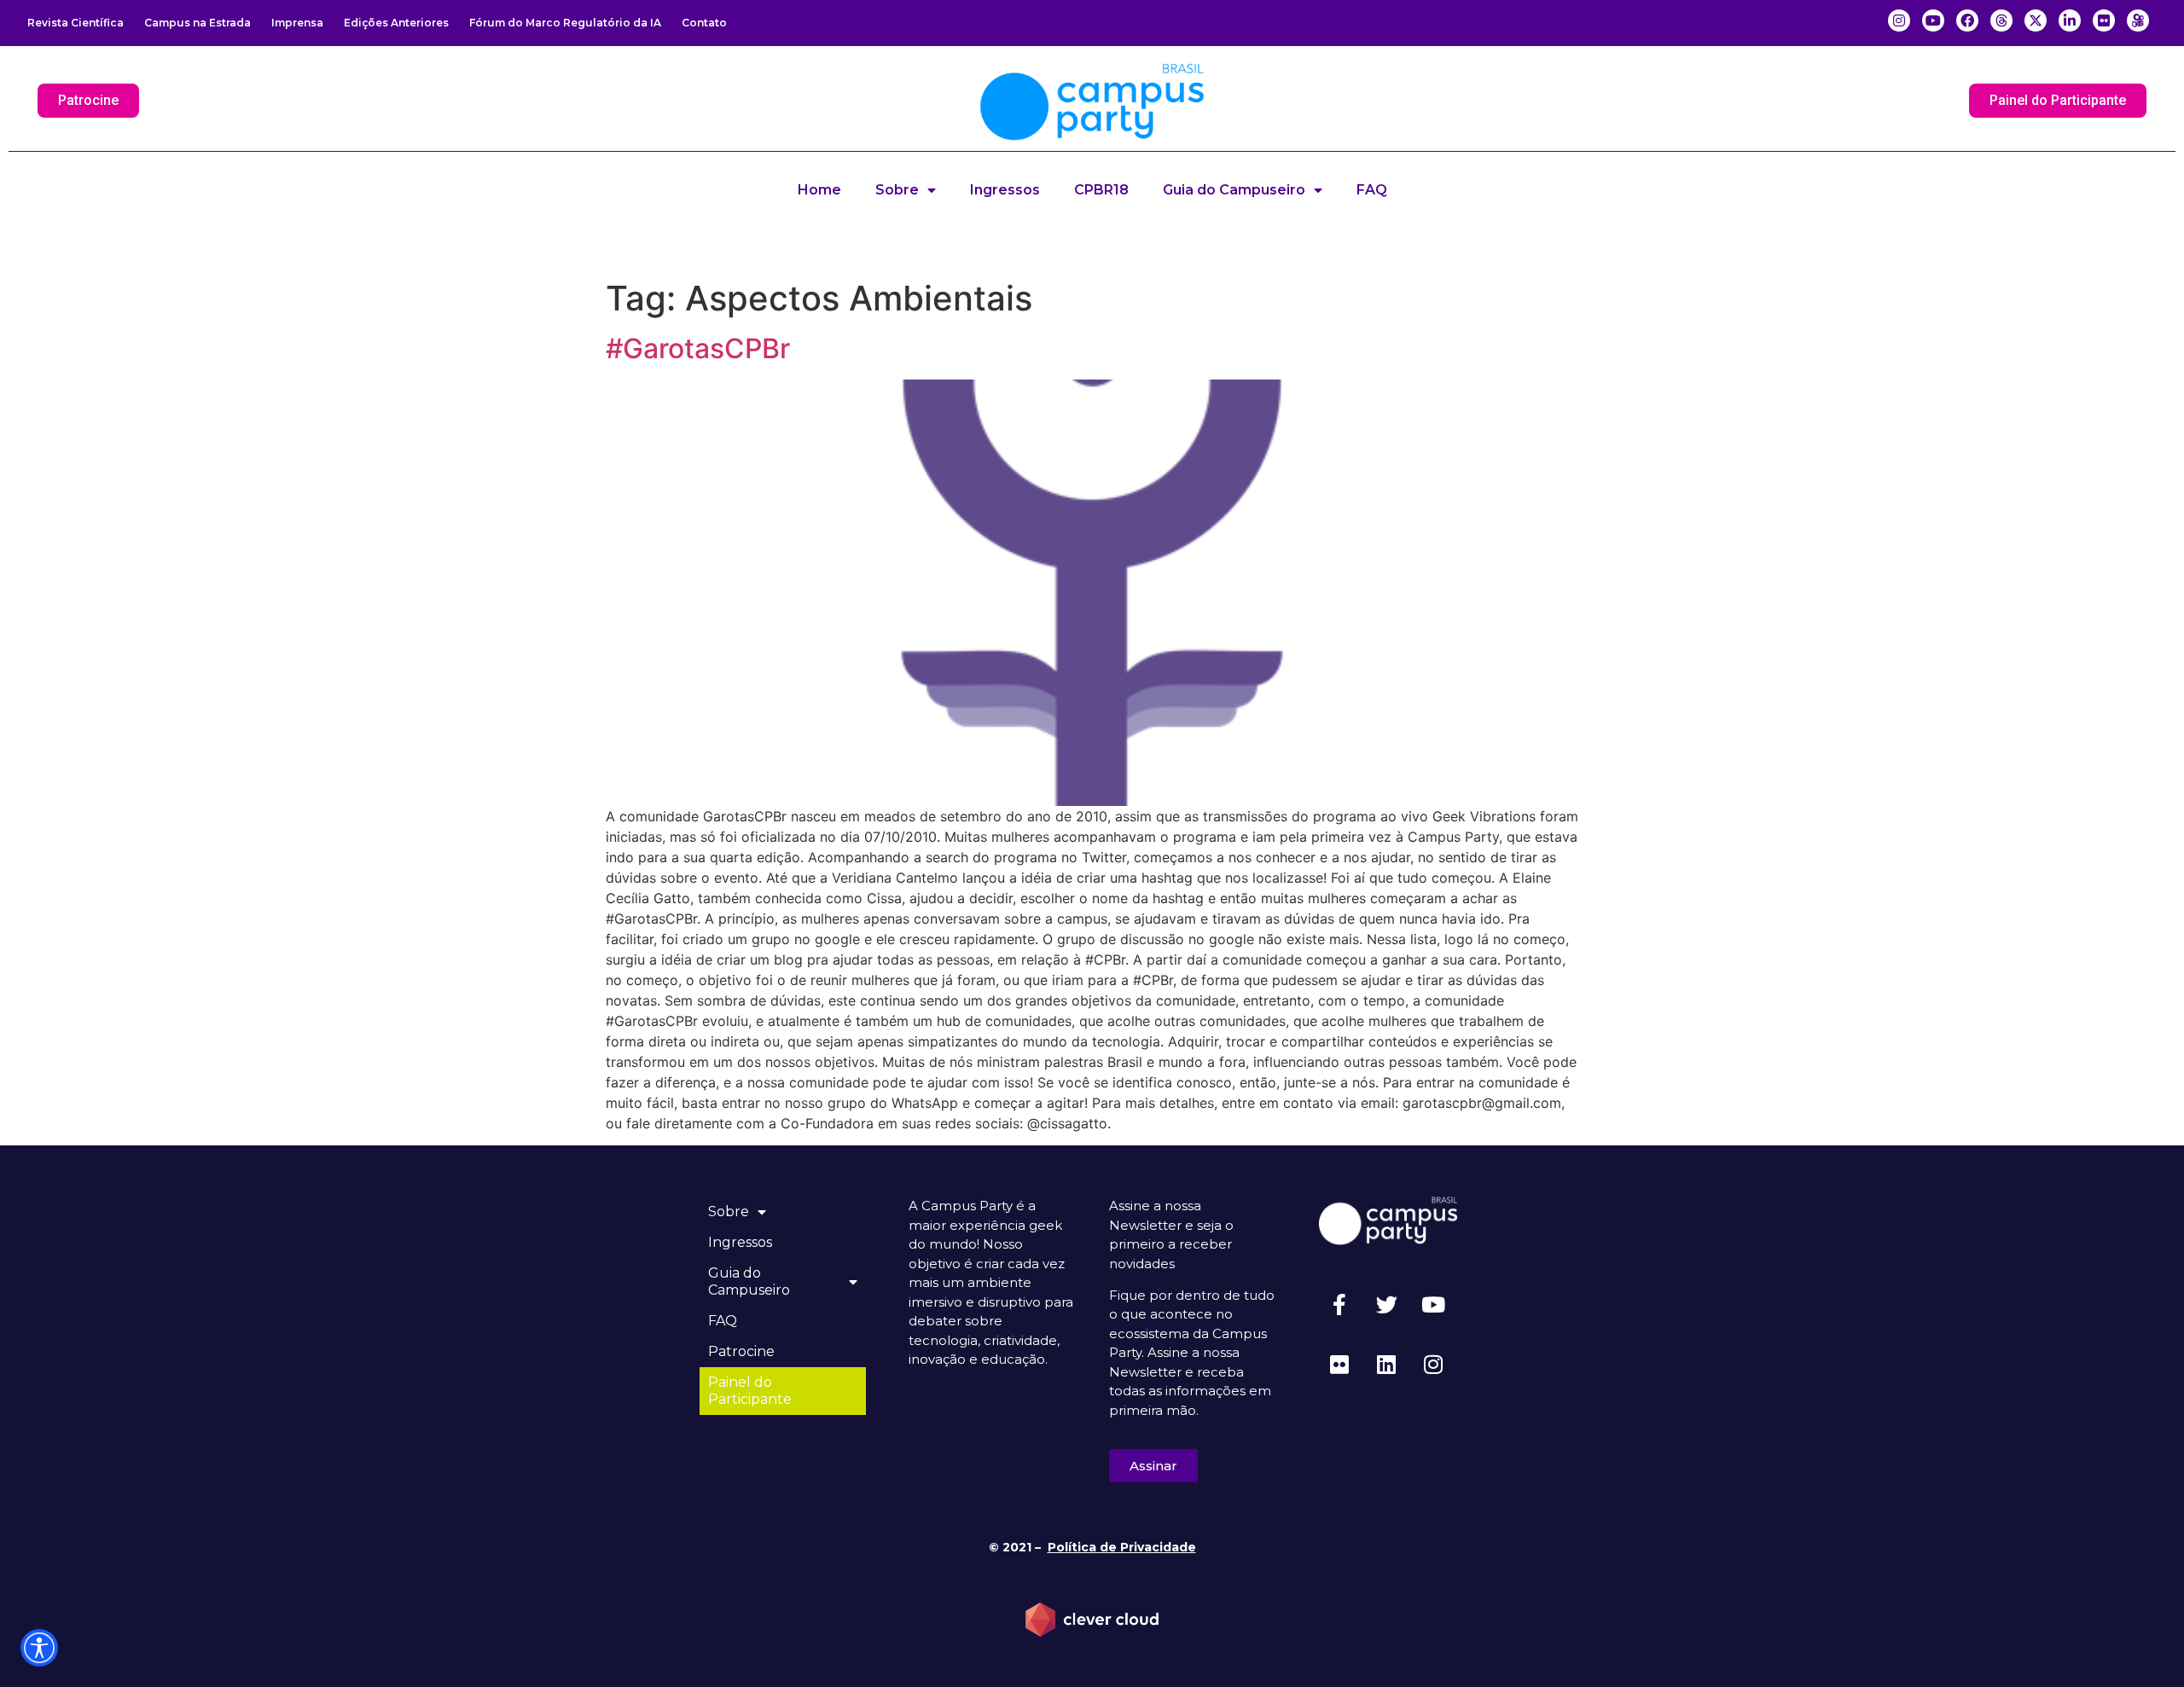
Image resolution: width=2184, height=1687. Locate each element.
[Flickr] (1339, 1365)
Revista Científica (76, 23)
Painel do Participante (750, 1391)
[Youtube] (1433, 1305)
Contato (704, 23)
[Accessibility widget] (39, 1648)
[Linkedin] (1386, 1365)
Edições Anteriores (396, 23)
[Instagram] (1433, 1365)
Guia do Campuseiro (1234, 190)
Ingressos (1005, 190)
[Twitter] (1386, 1305)
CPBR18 (1101, 190)
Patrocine (741, 1351)
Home (819, 190)
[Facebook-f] (1339, 1305)
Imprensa (297, 23)
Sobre (897, 190)
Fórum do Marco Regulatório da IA (565, 23)
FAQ (1372, 190)
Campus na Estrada (197, 23)
